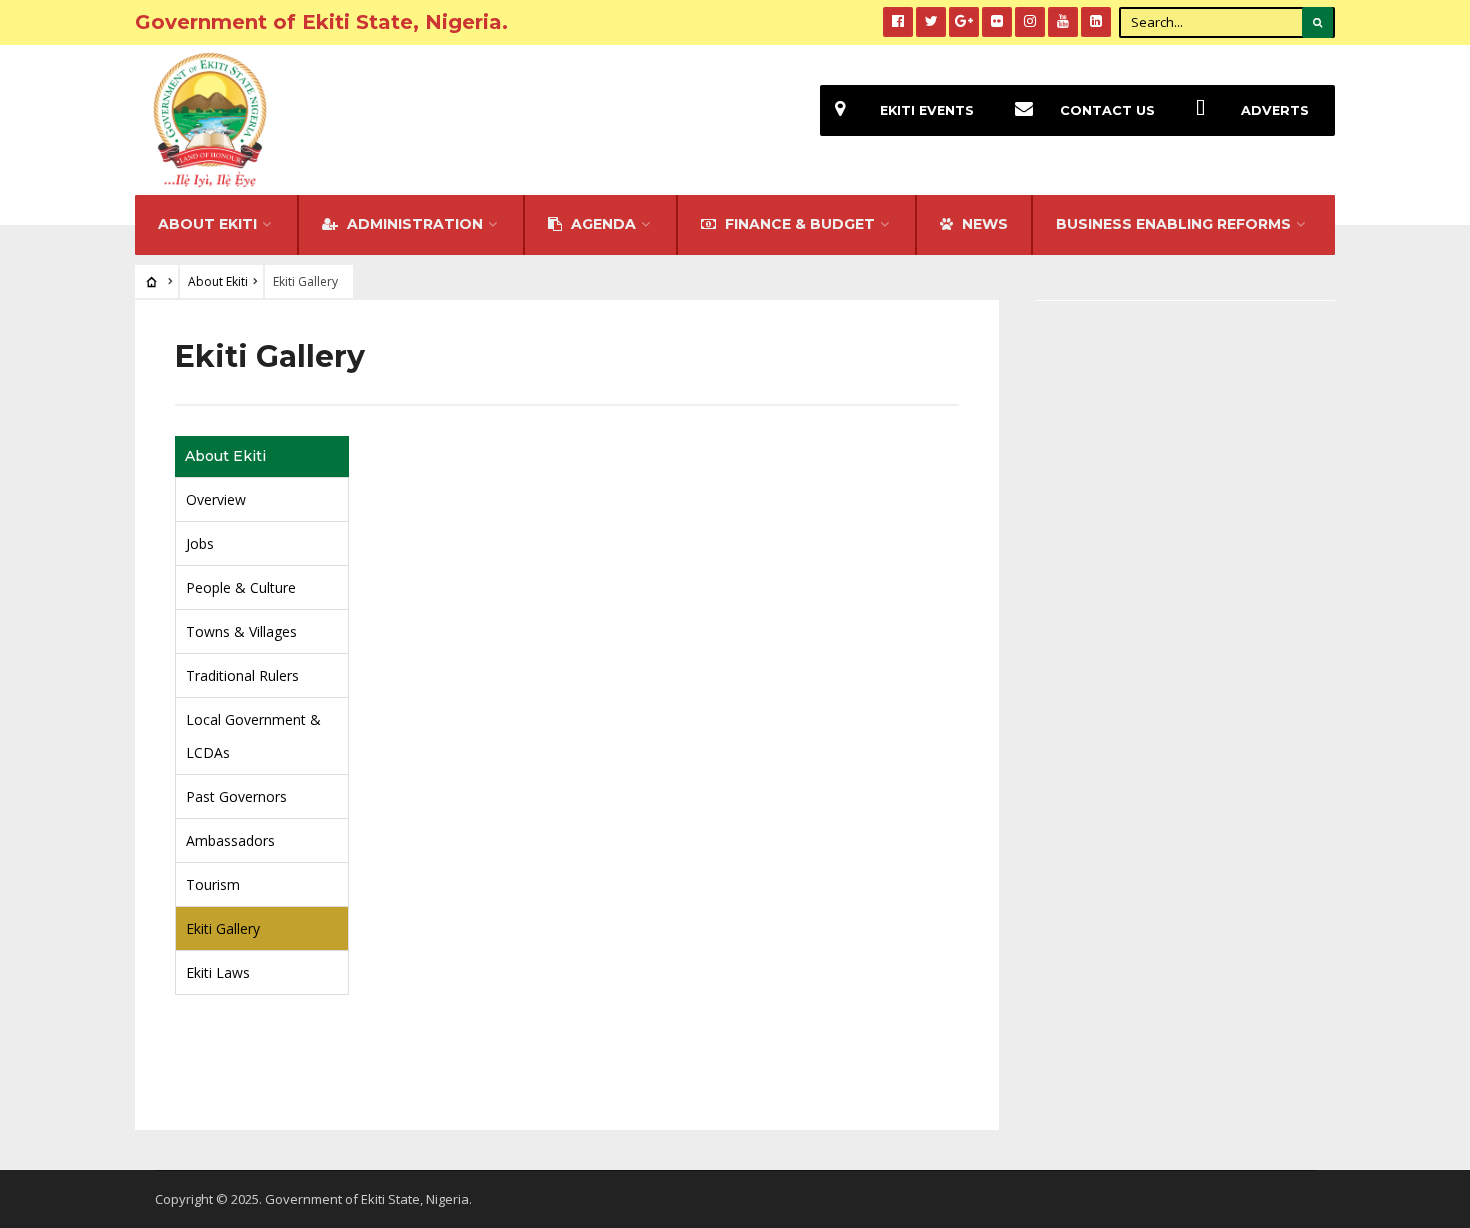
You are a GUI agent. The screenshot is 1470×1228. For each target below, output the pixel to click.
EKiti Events (927, 110)
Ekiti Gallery (223, 928)
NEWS (983, 224)
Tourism (213, 884)
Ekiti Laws (218, 972)
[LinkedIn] (1096, 22)
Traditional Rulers (242, 675)
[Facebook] (898, 22)
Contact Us (1107, 110)
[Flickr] (997, 22)
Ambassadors (230, 840)
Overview (216, 499)
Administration (413, 224)
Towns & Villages (241, 631)
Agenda (601, 224)
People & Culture (241, 587)
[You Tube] (1063, 22)
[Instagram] (1030, 22)
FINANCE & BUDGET (798, 224)
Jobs (200, 543)
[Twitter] (931, 22)
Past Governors (236, 796)
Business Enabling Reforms (1173, 224)
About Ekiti (207, 224)
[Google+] (964, 22)
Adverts (1275, 110)
